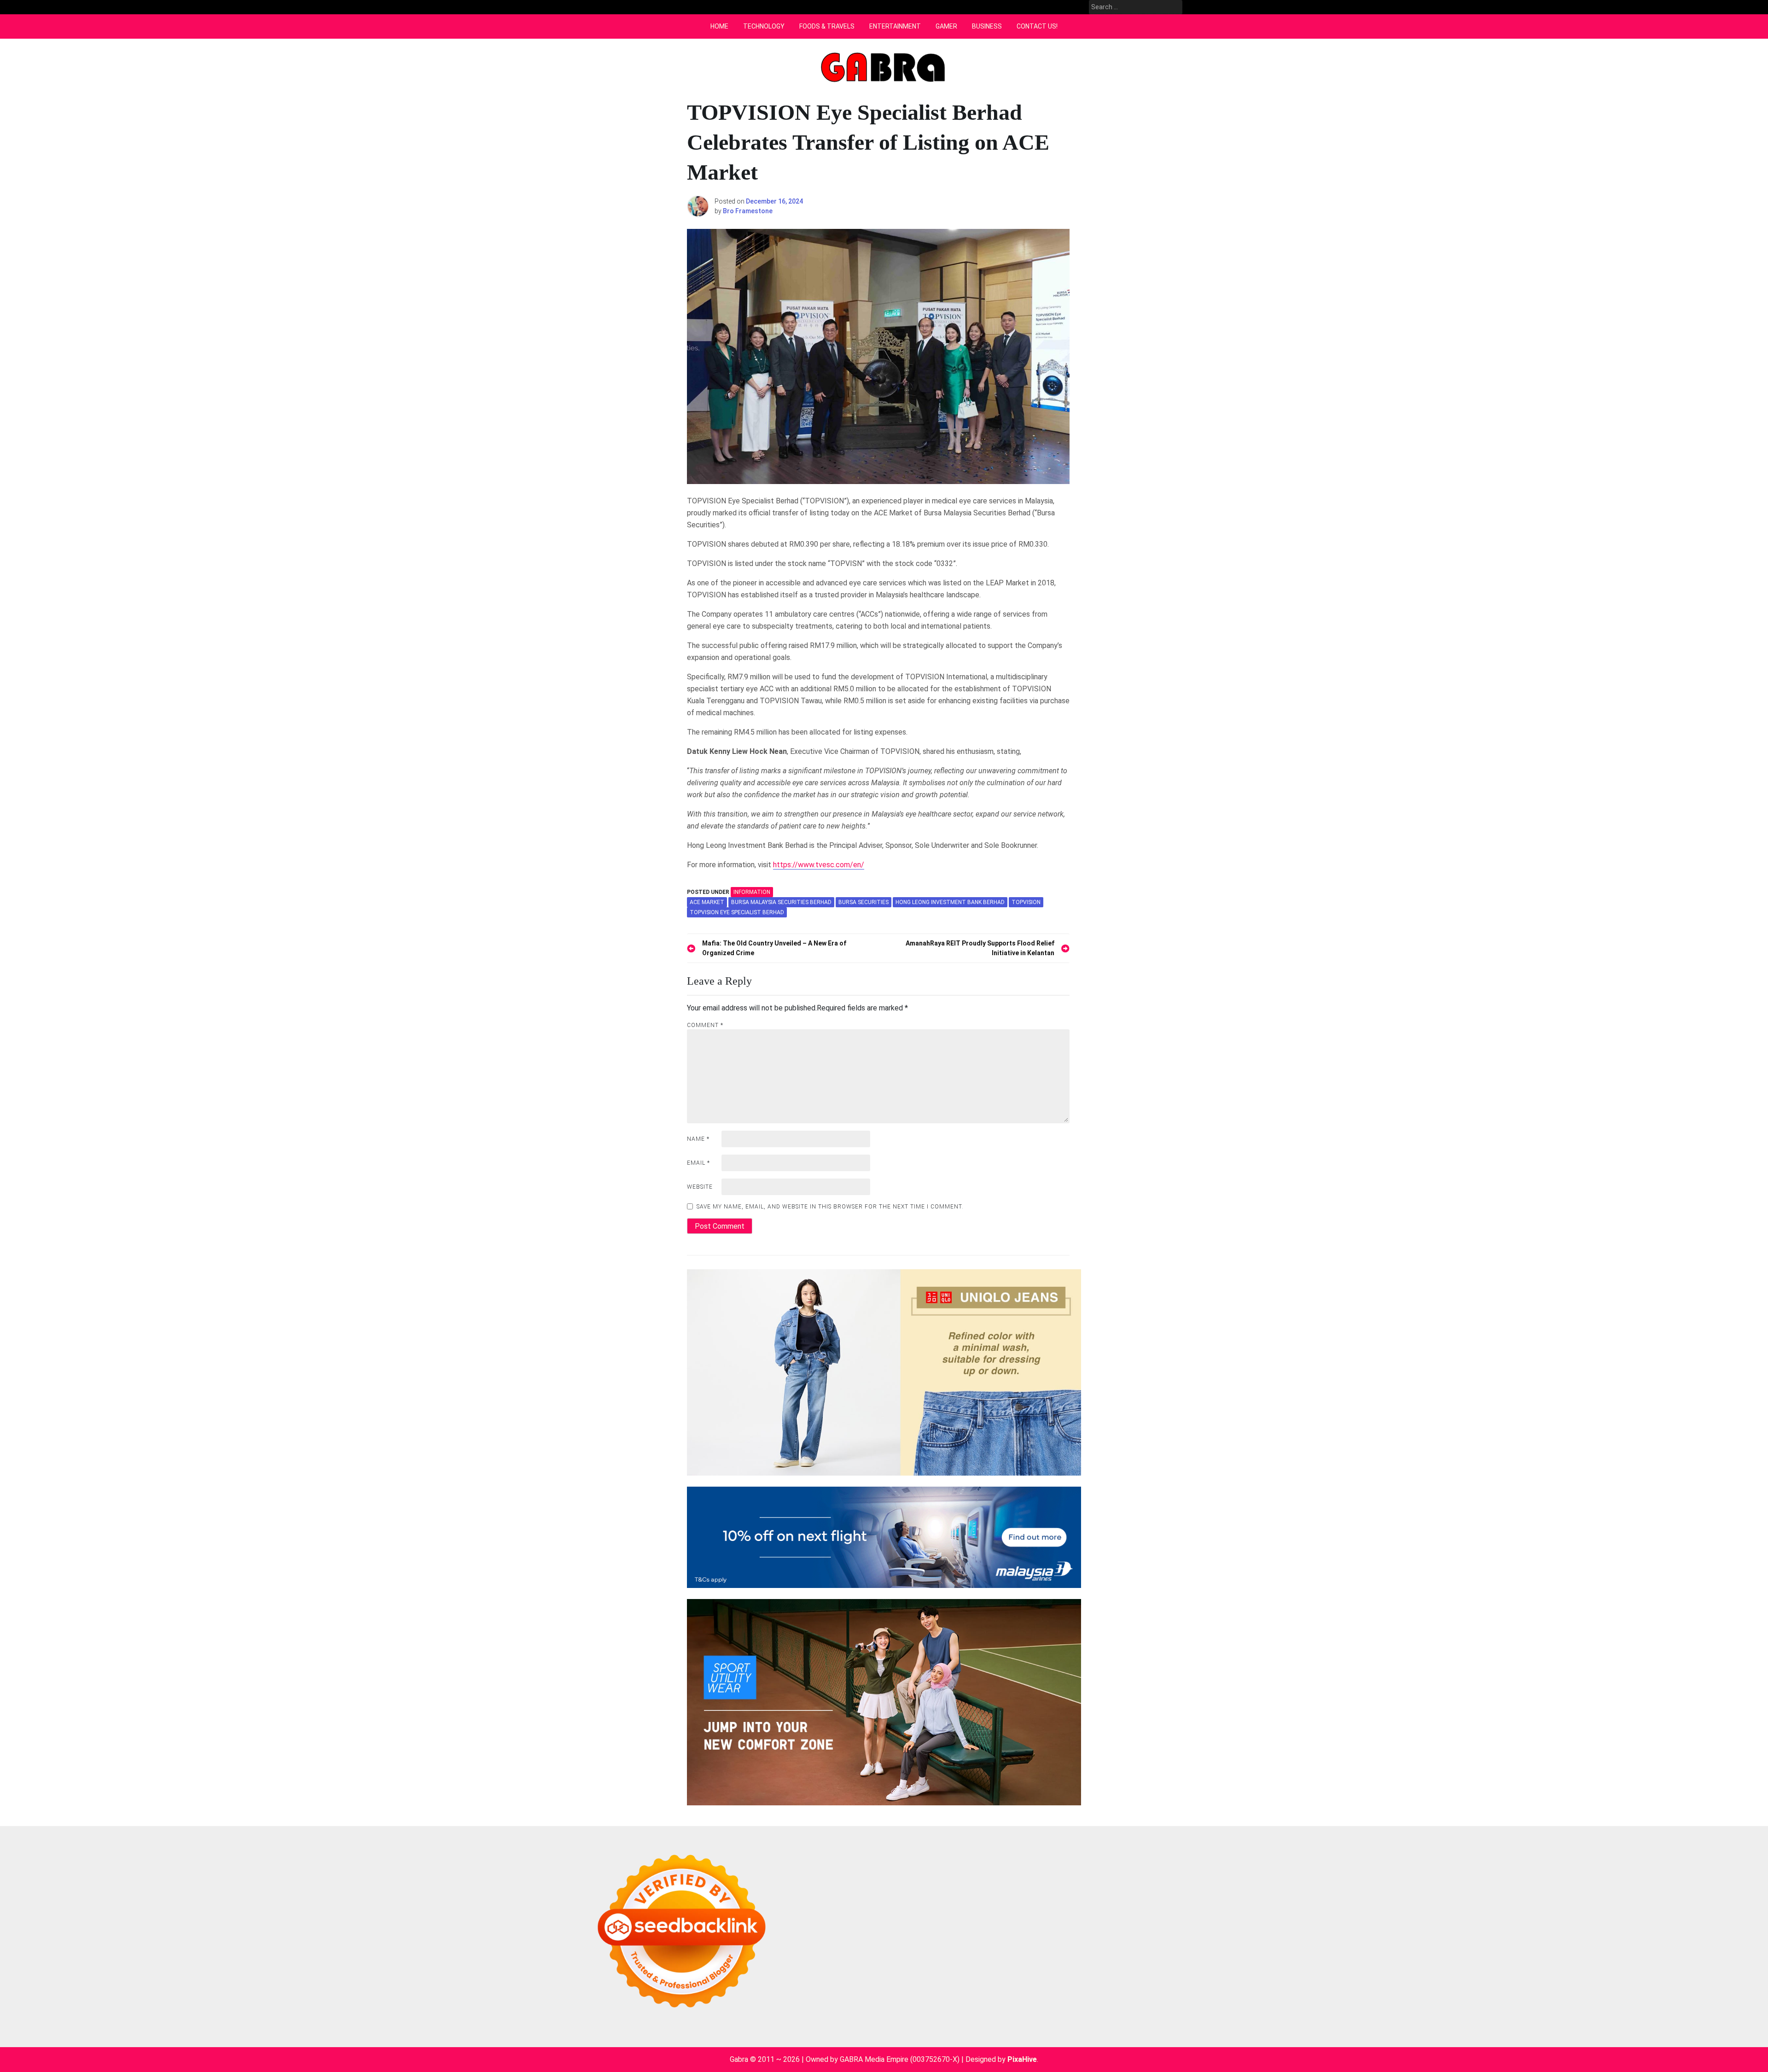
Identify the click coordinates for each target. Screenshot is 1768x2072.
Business (987, 26)
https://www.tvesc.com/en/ (819, 865)
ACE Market (707, 902)
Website (700, 1187)
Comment (705, 1025)
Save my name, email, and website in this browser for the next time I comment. (830, 1207)
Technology (764, 26)
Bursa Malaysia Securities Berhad (781, 902)
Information (752, 892)
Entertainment (895, 26)
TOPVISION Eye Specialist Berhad (737, 912)
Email (698, 1163)
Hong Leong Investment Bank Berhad (950, 902)
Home (719, 26)
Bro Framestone (748, 211)
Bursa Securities (864, 902)
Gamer (946, 26)
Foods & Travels (827, 26)
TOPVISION (1026, 902)
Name (698, 1139)
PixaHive (1022, 2059)
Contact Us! (1037, 26)
